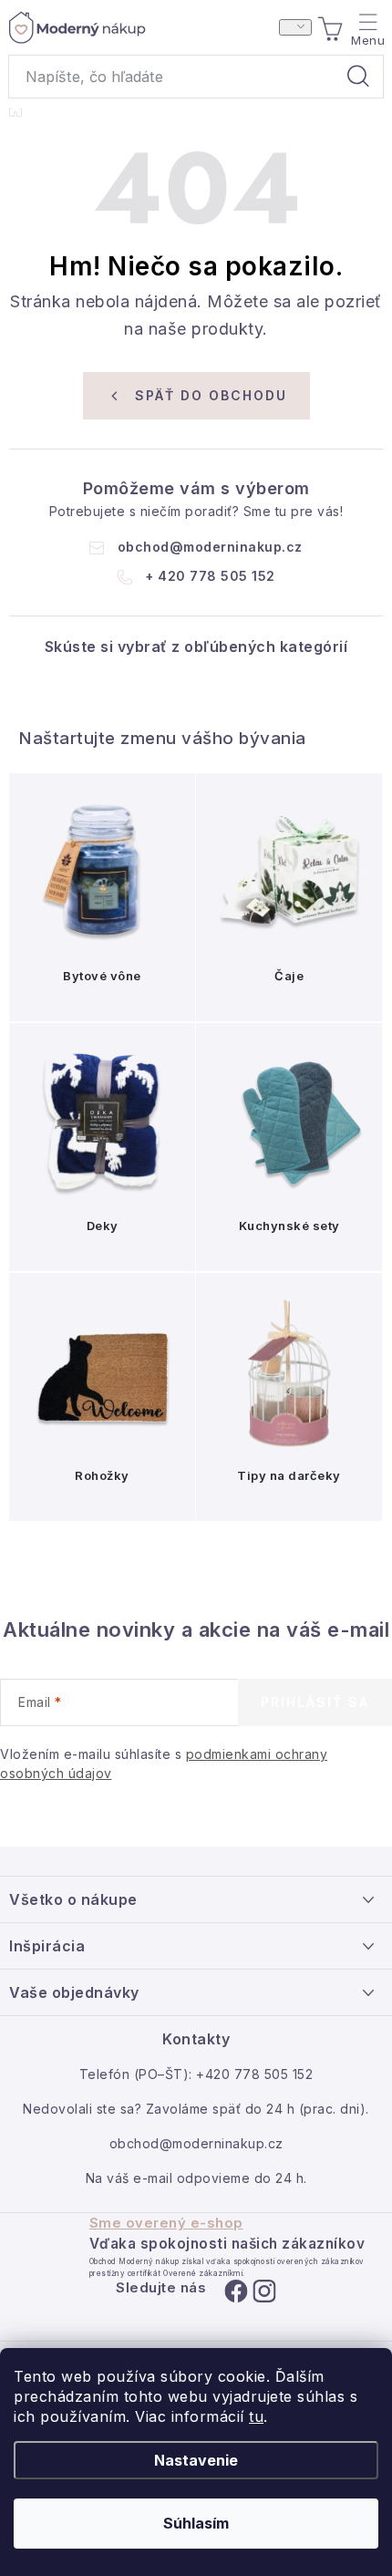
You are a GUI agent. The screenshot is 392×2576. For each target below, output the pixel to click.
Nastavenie (196, 2460)
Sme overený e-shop (166, 2223)
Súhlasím (196, 2523)
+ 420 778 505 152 (210, 576)
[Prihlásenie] (295, 27)
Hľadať (358, 77)
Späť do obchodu (211, 395)
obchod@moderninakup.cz (210, 547)
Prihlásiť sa (315, 1702)
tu (256, 2416)
